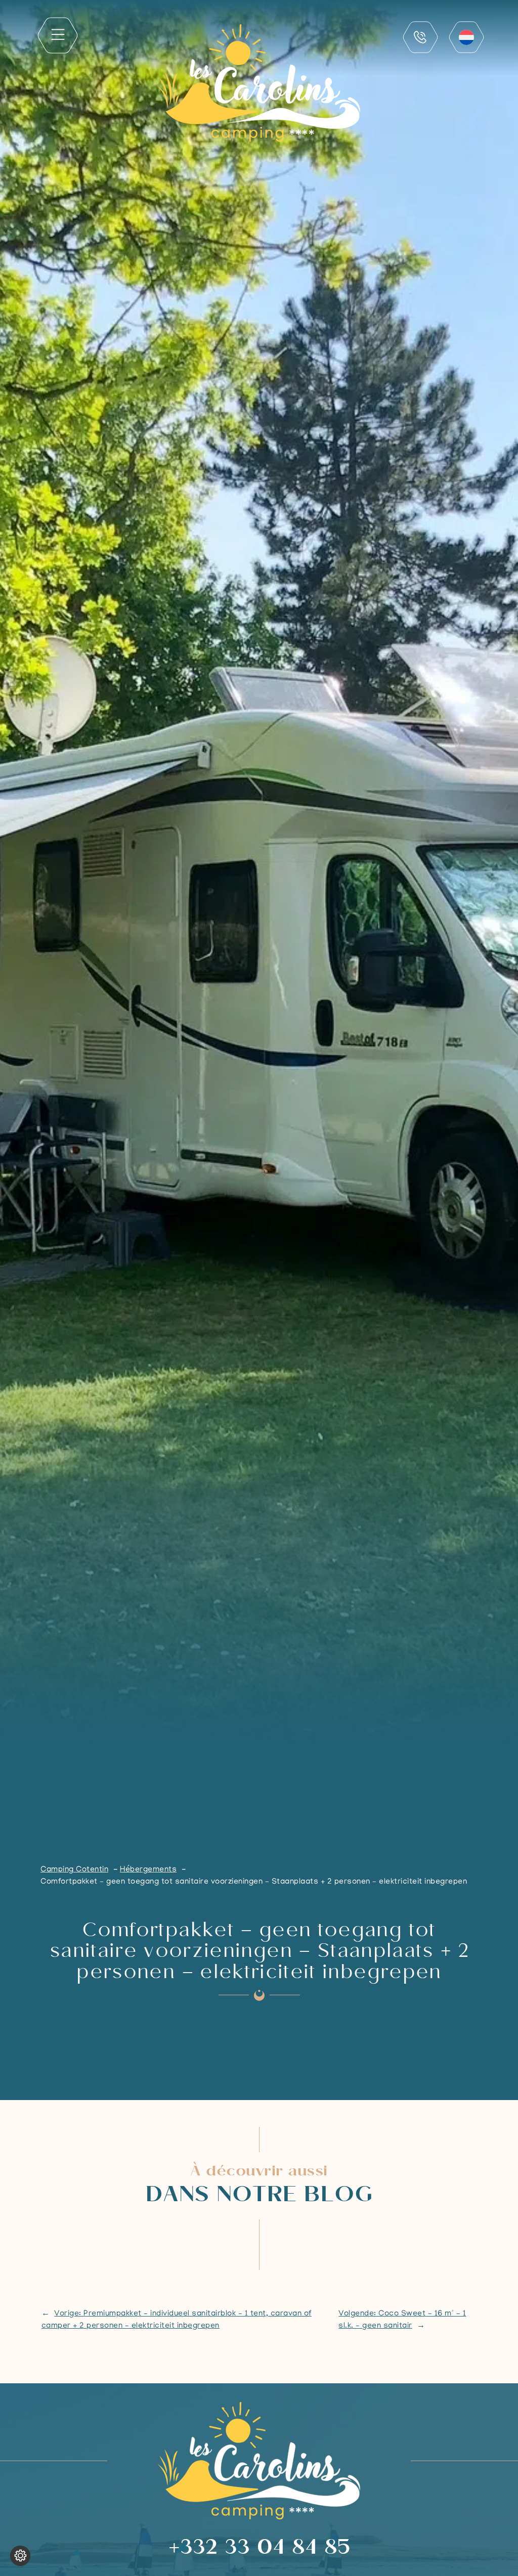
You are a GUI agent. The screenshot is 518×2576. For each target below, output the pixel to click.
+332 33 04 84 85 (259, 2549)
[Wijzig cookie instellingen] (20, 2556)
